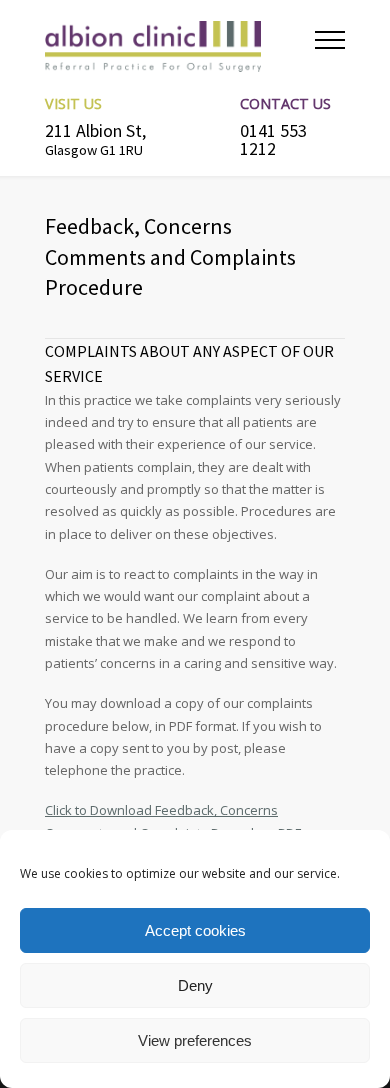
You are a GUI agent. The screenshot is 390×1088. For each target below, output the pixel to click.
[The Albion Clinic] (180, 45)
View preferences (195, 1040)
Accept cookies (195, 930)
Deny (195, 985)
